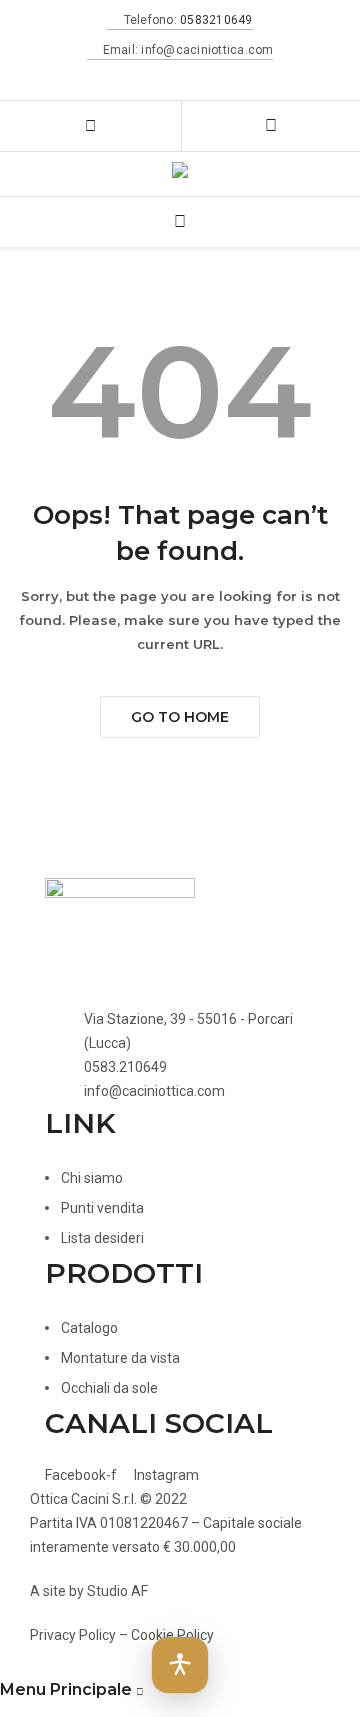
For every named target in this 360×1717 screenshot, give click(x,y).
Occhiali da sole (109, 1388)
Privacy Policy (73, 1635)
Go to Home (180, 717)
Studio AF (117, 1591)
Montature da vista (120, 1358)
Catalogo (89, 1328)
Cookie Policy (172, 1635)
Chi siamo (92, 1178)
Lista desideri (102, 1238)
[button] (180, 1665)
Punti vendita (102, 1208)
